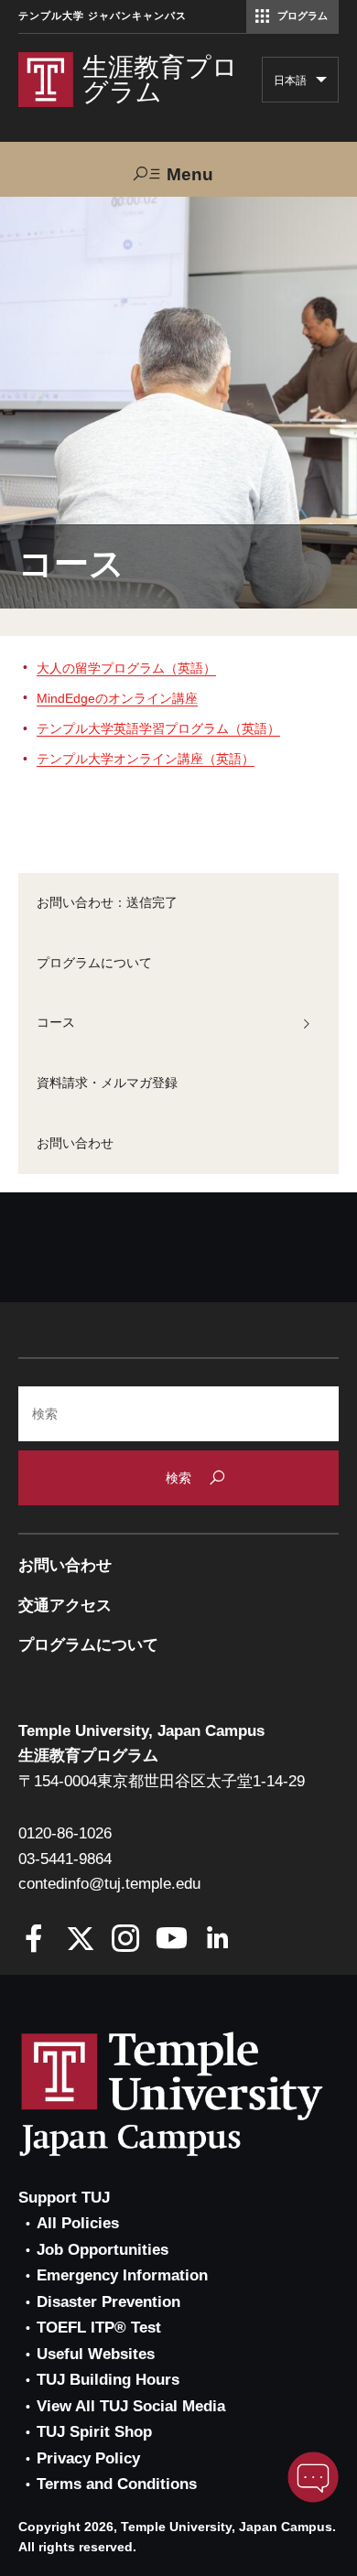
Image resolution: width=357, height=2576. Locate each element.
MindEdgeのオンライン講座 (117, 698)
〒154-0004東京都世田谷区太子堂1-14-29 (162, 1781)
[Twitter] (80, 1940)
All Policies (78, 2223)
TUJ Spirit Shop (94, 2432)
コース (56, 1022)
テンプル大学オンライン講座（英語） (146, 759)
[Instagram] (126, 1940)
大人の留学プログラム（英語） (126, 668)
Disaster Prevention (108, 2302)
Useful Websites (96, 2354)
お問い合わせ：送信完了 (107, 902)
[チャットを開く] (313, 2477)
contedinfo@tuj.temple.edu (109, 1884)
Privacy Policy (88, 2458)
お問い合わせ (75, 1143)
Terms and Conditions (117, 2484)
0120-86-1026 (65, 1833)
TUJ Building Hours (108, 2380)
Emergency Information (122, 2275)
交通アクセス (65, 1606)
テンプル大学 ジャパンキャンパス (103, 16)
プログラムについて (94, 963)
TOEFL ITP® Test (99, 2328)
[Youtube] (172, 1940)
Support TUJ (64, 2198)
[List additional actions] (321, 84)
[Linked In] (217, 1940)
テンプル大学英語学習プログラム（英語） (158, 728)
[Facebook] (34, 1940)
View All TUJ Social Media (131, 2406)
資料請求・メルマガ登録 (107, 1083)
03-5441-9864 (65, 1859)
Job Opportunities (103, 2250)
